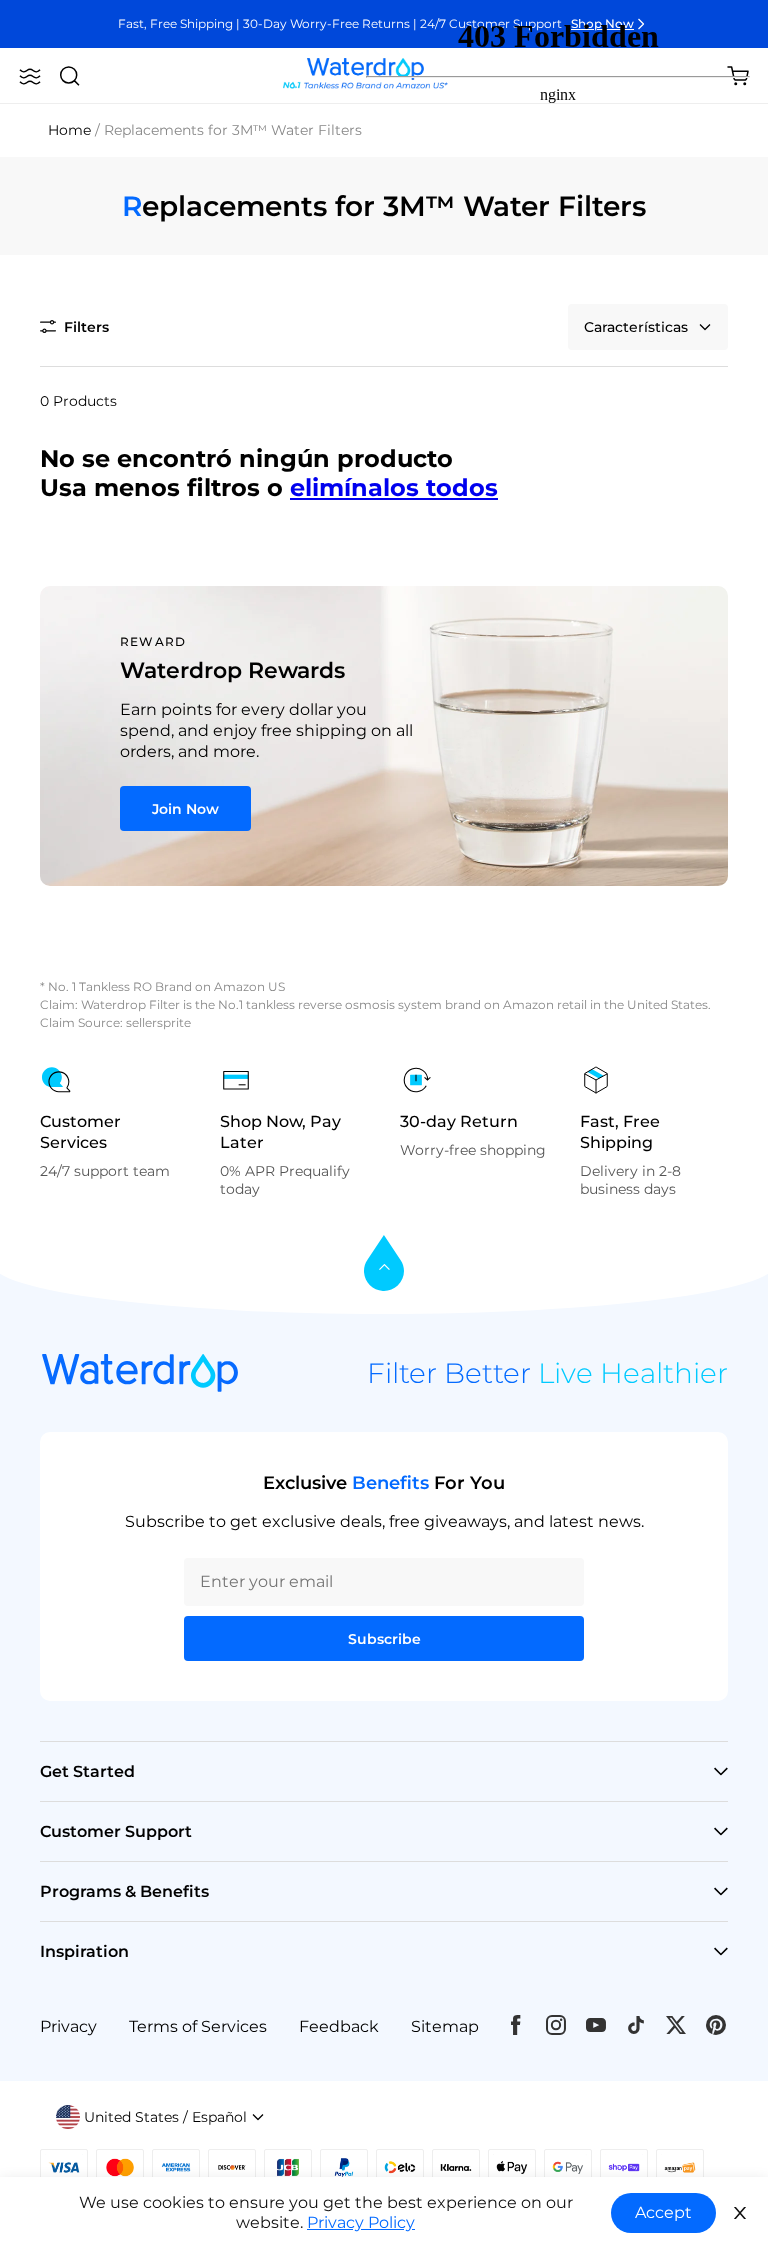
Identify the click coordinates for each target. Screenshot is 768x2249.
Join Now (185, 809)
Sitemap (445, 2026)
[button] (30, 76)
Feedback (339, 2026)
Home (69, 130)
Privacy (68, 2026)
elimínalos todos (394, 487)
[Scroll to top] (384, 1264)
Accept (663, 2212)
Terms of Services (198, 2026)
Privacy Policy (361, 2222)
